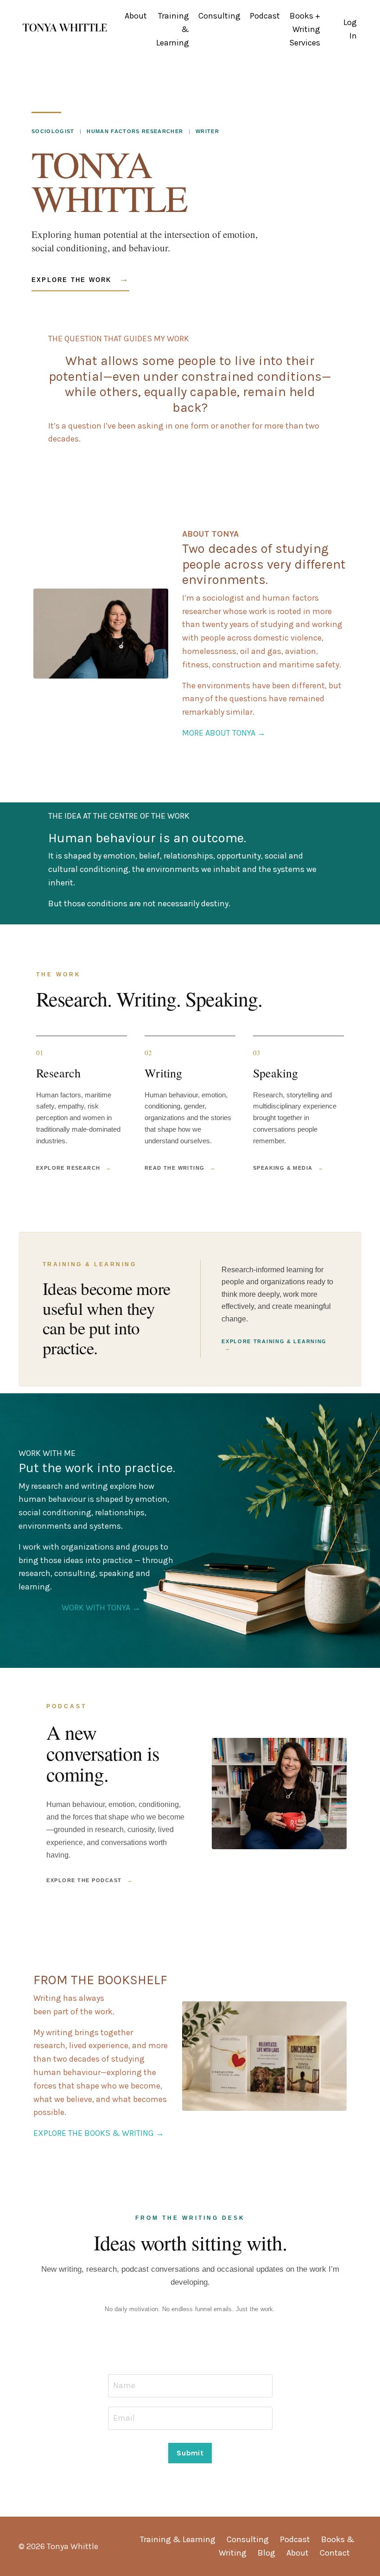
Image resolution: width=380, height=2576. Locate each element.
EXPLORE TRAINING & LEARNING (274, 1345)
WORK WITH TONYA (101, 1608)
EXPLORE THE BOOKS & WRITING (99, 2133)
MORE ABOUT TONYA (224, 733)
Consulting (219, 16)
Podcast (265, 16)
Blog (266, 2553)
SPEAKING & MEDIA (288, 1168)
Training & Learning (173, 29)
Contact (335, 2553)
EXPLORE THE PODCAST (90, 1880)
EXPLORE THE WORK (80, 279)
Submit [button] (190, 2453)
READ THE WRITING (180, 1168)
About (136, 16)
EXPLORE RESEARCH (74, 1168)
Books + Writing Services (305, 29)
